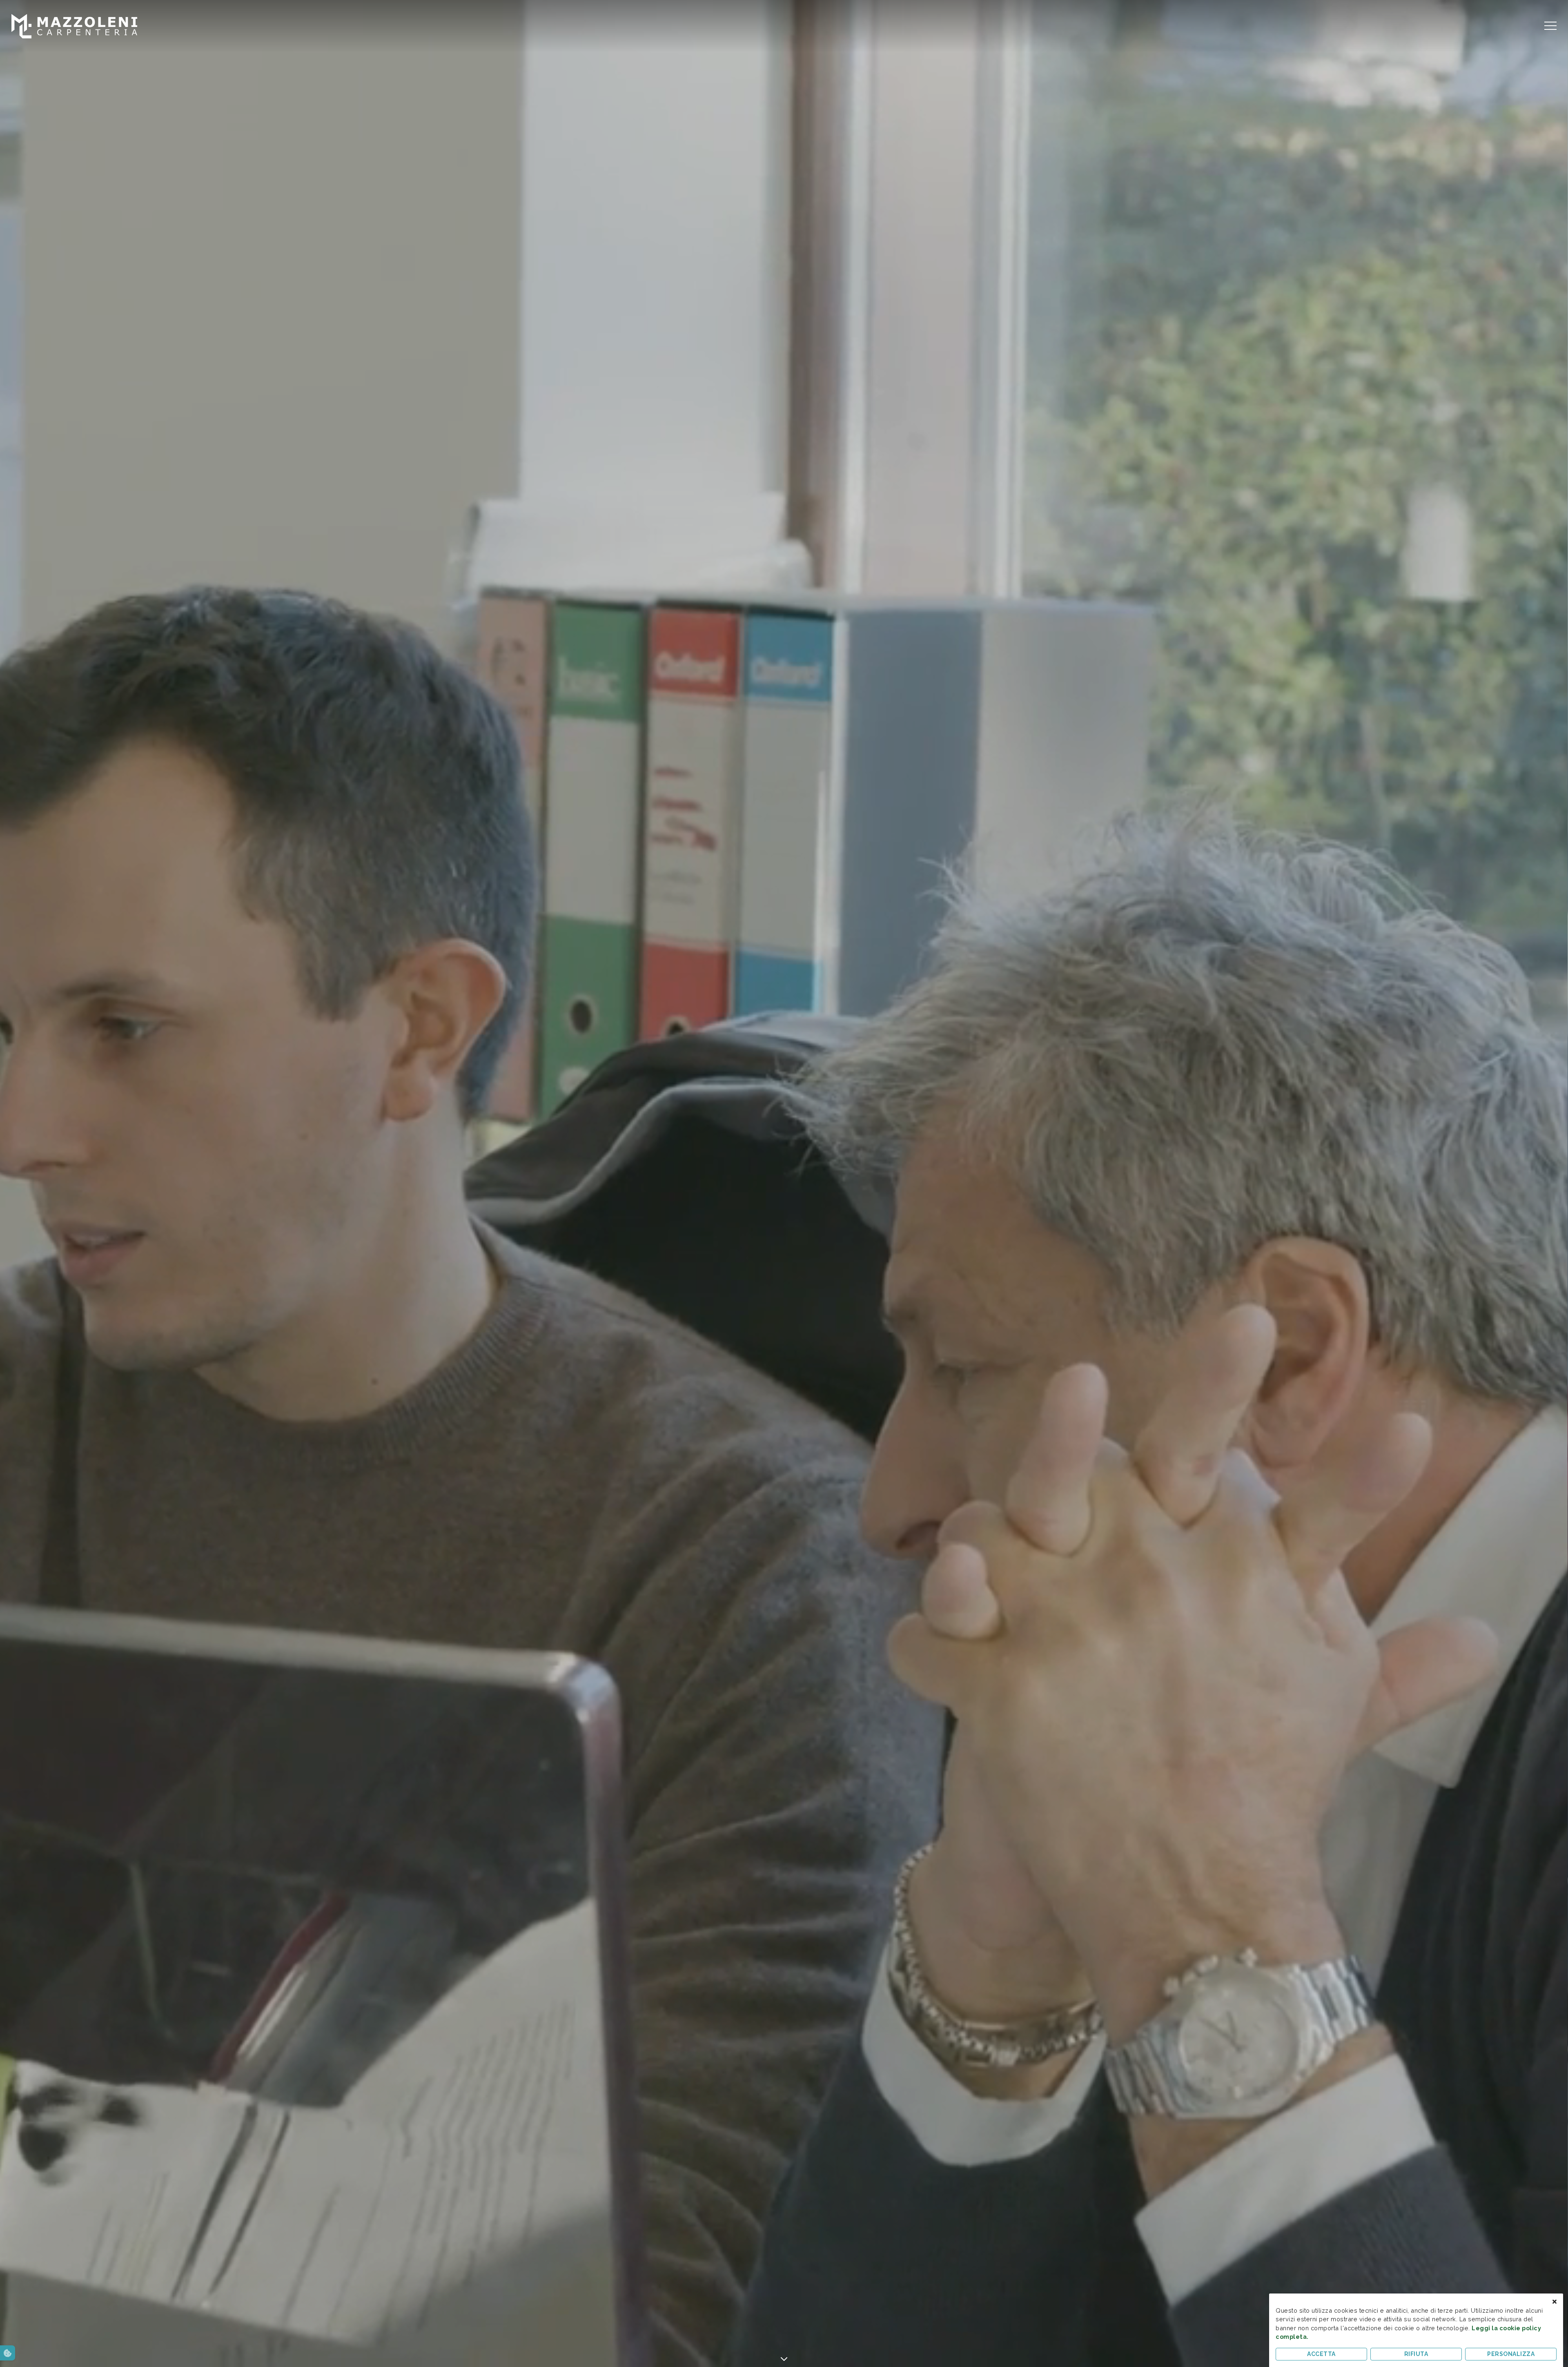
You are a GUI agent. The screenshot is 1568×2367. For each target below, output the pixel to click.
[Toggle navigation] (1550, 26)
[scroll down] (784, 2357)
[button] (8, 2353)
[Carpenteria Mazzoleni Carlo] (74, 26)
